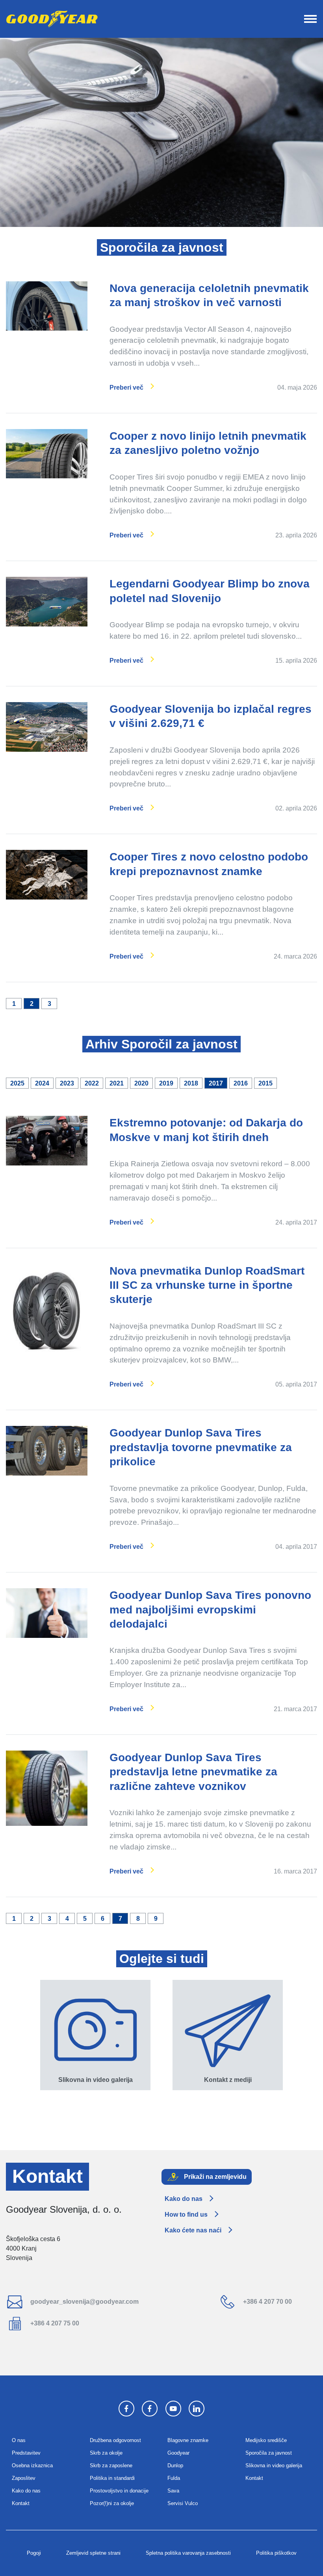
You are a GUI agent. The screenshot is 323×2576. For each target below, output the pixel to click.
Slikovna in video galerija (274, 2465)
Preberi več (126, 388)
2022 (92, 1083)
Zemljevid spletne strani (93, 2553)
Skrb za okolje (106, 2453)
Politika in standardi (112, 2478)
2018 (191, 1083)
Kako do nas (184, 2199)
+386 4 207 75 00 (54, 2323)
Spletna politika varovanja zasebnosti (188, 2553)
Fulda (174, 2478)
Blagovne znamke (188, 2440)
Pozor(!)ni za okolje (112, 2503)
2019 (166, 1083)
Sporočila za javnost (269, 2453)
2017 (216, 1083)
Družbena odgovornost (115, 2440)
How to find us (186, 2215)
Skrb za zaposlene (111, 2465)
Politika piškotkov (276, 2553)
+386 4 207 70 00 (267, 2302)
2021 (117, 1083)
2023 (67, 1083)
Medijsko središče (266, 2440)
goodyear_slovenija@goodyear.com (84, 2302)
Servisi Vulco (183, 2503)
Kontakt (21, 2503)
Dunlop (175, 2465)
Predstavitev (26, 2453)
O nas (19, 2440)
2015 (265, 1083)
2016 (241, 1083)
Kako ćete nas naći (193, 2230)
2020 (141, 1083)
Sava (173, 2491)
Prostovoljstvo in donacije (119, 2491)
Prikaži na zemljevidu (214, 2176)
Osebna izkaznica (32, 2465)
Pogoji (34, 2553)
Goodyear (178, 2453)
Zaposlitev (24, 2478)
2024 (42, 1083)
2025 (17, 1083)
